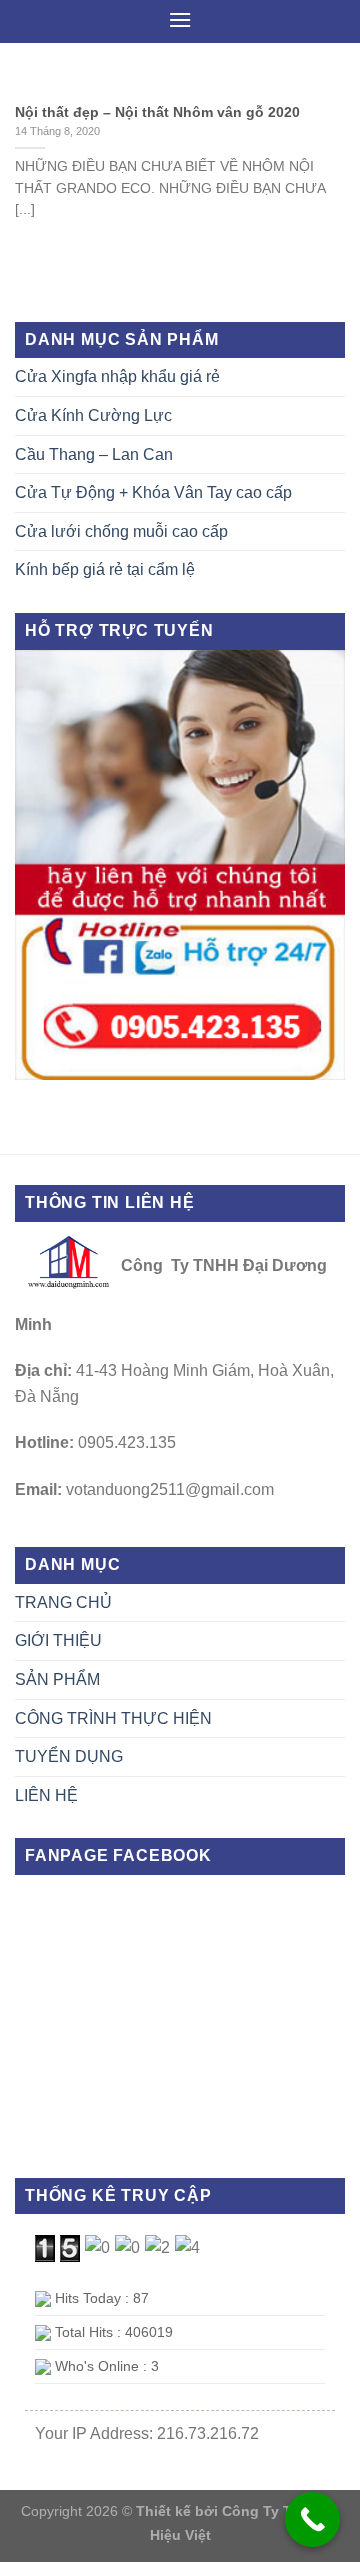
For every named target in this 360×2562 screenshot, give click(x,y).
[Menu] (180, 19)
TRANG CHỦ (63, 1602)
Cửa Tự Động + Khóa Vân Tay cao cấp (153, 492)
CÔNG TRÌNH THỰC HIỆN (113, 1718)
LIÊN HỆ (46, 1795)
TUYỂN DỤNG (69, 1756)
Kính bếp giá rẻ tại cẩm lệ (105, 569)
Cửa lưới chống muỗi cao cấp (121, 531)
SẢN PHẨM (57, 1679)
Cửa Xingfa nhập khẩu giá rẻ (117, 376)
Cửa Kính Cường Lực (93, 415)
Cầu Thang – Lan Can (94, 454)
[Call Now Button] (312, 2519)
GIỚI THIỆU (58, 1640)
